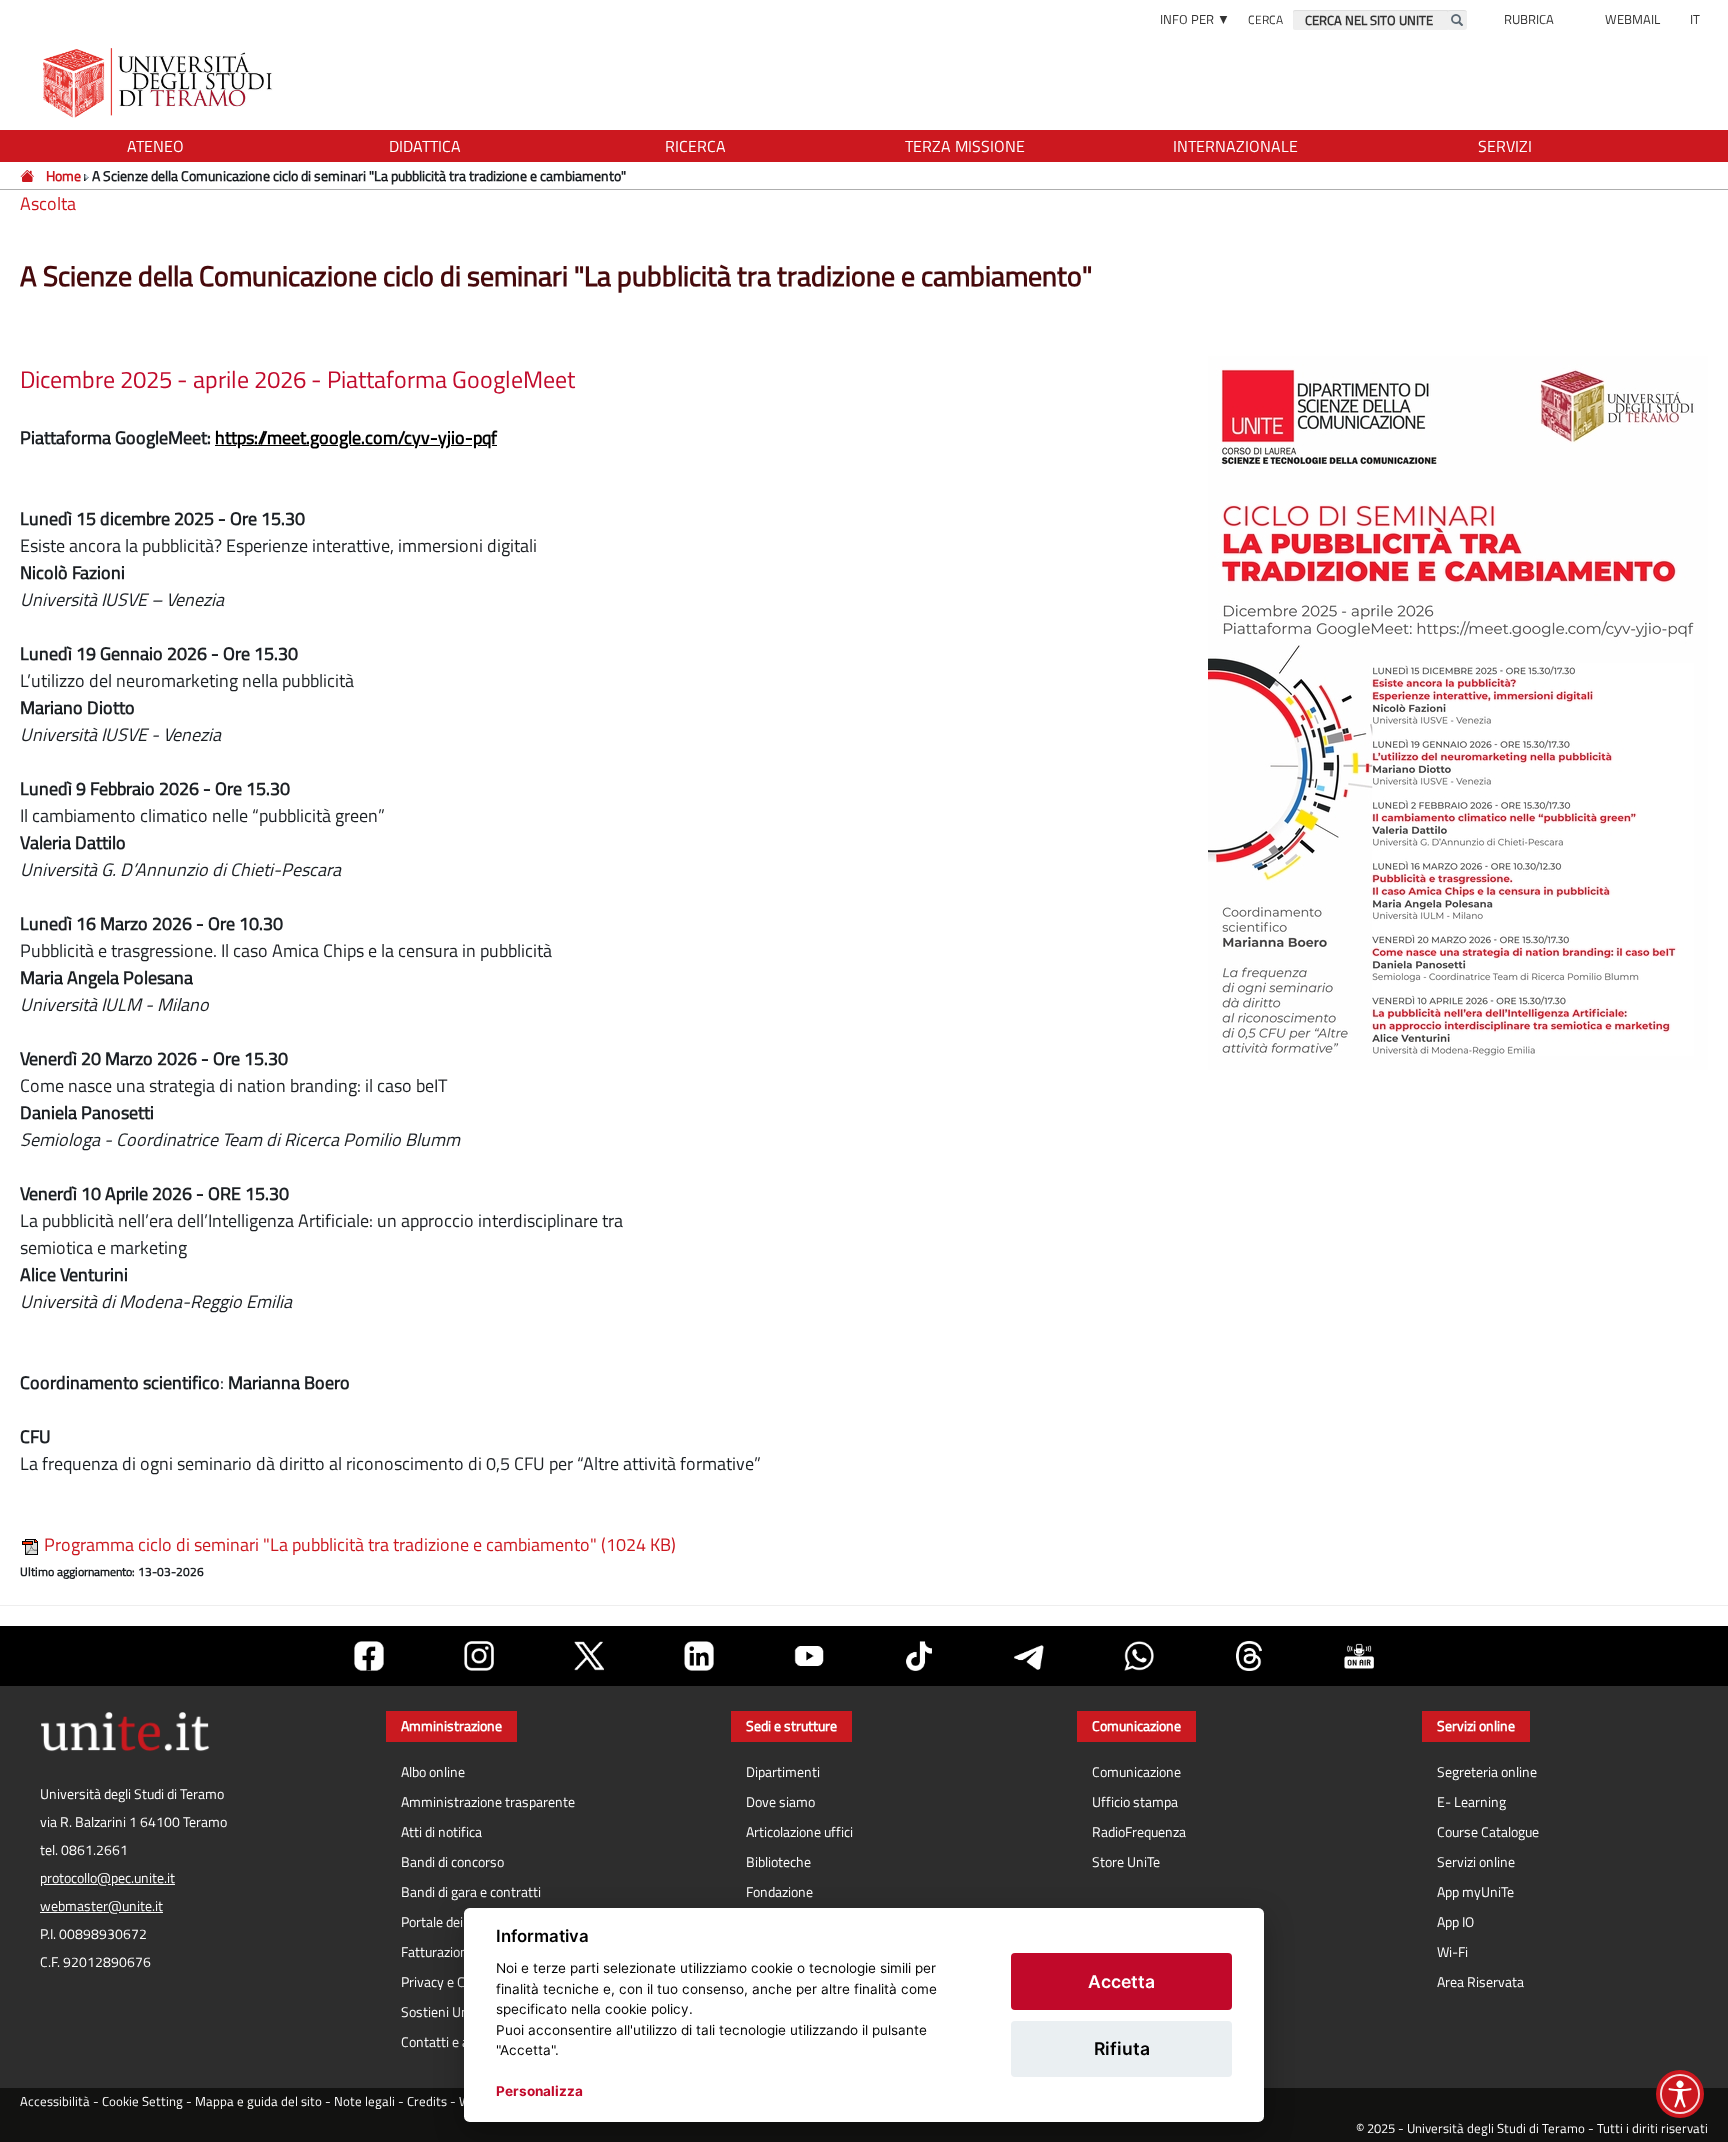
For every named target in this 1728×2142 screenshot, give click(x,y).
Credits (427, 2101)
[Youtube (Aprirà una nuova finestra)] (809, 1656)
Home (63, 175)
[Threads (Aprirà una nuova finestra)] (1249, 1656)
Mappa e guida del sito (258, 2101)
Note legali (364, 2101)
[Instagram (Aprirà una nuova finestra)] (479, 1656)
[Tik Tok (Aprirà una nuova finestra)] (919, 1656)
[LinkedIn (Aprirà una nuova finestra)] (699, 1656)
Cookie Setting (142, 2101)
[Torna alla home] (159, 82)
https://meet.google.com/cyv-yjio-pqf (356, 437)
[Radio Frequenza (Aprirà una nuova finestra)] (1359, 1656)
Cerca (1265, 19)
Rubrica (1529, 19)
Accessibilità (55, 2101)
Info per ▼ (1195, 19)
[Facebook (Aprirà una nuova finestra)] (369, 1656)
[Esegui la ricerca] (1457, 20)
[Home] (28, 175)
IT (1695, 19)
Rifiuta (1122, 2048)
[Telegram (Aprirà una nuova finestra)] (1029, 1656)
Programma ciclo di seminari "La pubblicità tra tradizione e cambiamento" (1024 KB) (358, 1544)
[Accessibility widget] (1680, 2094)
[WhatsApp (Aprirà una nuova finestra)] (1139, 1656)
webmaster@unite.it (101, 1906)
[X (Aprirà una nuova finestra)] (589, 1656)
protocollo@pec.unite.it (107, 1878)
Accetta (1121, 1981)
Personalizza (539, 2091)
